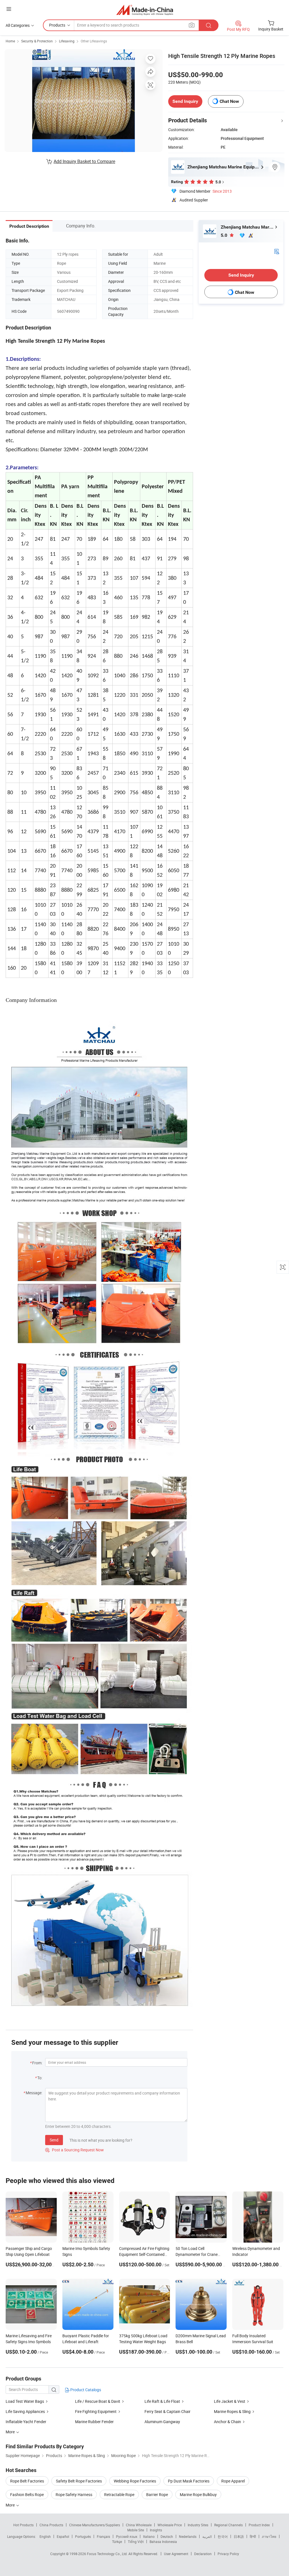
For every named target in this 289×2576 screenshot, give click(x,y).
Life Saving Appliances (25, 2411)
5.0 (225, 235)
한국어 (223, 2536)
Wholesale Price (170, 2525)
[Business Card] (277, 251)
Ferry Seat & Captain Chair (168, 2411)
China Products (51, 2525)
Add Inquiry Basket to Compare (84, 161)
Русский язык (127, 2536)
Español (63, 2536)
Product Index (259, 2525)
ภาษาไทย (269, 2536)
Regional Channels (228, 2525)
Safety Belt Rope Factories (79, 2481)
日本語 (239, 2536)
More (11, 2505)
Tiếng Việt (136, 2542)
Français (103, 2536)
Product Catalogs (85, 2390)
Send (54, 2140)
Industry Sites (198, 2525)
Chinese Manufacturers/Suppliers (95, 2525)
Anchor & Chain (227, 2422)
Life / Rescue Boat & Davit (98, 2401)
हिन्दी (253, 2536)
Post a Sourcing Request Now (75, 2150)
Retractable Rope (119, 2494)
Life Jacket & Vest (230, 2401)
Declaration (203, 2554)
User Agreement (176, 2554)
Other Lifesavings (94, 41)
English (45, 2536)
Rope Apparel (233, 2481)
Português (83, 2536)
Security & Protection (37, 41)
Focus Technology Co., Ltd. (108, 2554)
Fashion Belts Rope (27, 2494)
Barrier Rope (157, 2494)
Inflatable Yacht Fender (26, 2422)
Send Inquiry (185, 101)
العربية (207, 2536)
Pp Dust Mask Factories (189, 2481)
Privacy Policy (228, 2554)
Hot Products (23, 2525)
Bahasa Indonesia (163, 2542)
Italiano (149, 2536)
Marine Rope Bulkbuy (198, 2494)
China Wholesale (139, 2525)
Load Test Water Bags (25, 2401)
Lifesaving (67, 41)
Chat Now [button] (229, 101)
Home (10, 41)
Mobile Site (136, 2530)
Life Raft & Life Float (162, 2401)
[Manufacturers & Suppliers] (145, 10)
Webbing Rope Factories (135, 2481)
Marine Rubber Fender (94, 2422)
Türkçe (117, 2542)
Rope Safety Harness (74, 2494)
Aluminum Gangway (162, 2422)
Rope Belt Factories (27, 2481)
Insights (156, 2530)
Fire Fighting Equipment (96, 2411)
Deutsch (167, 2536)
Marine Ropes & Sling (232, 2411)
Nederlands (188, 2536)
